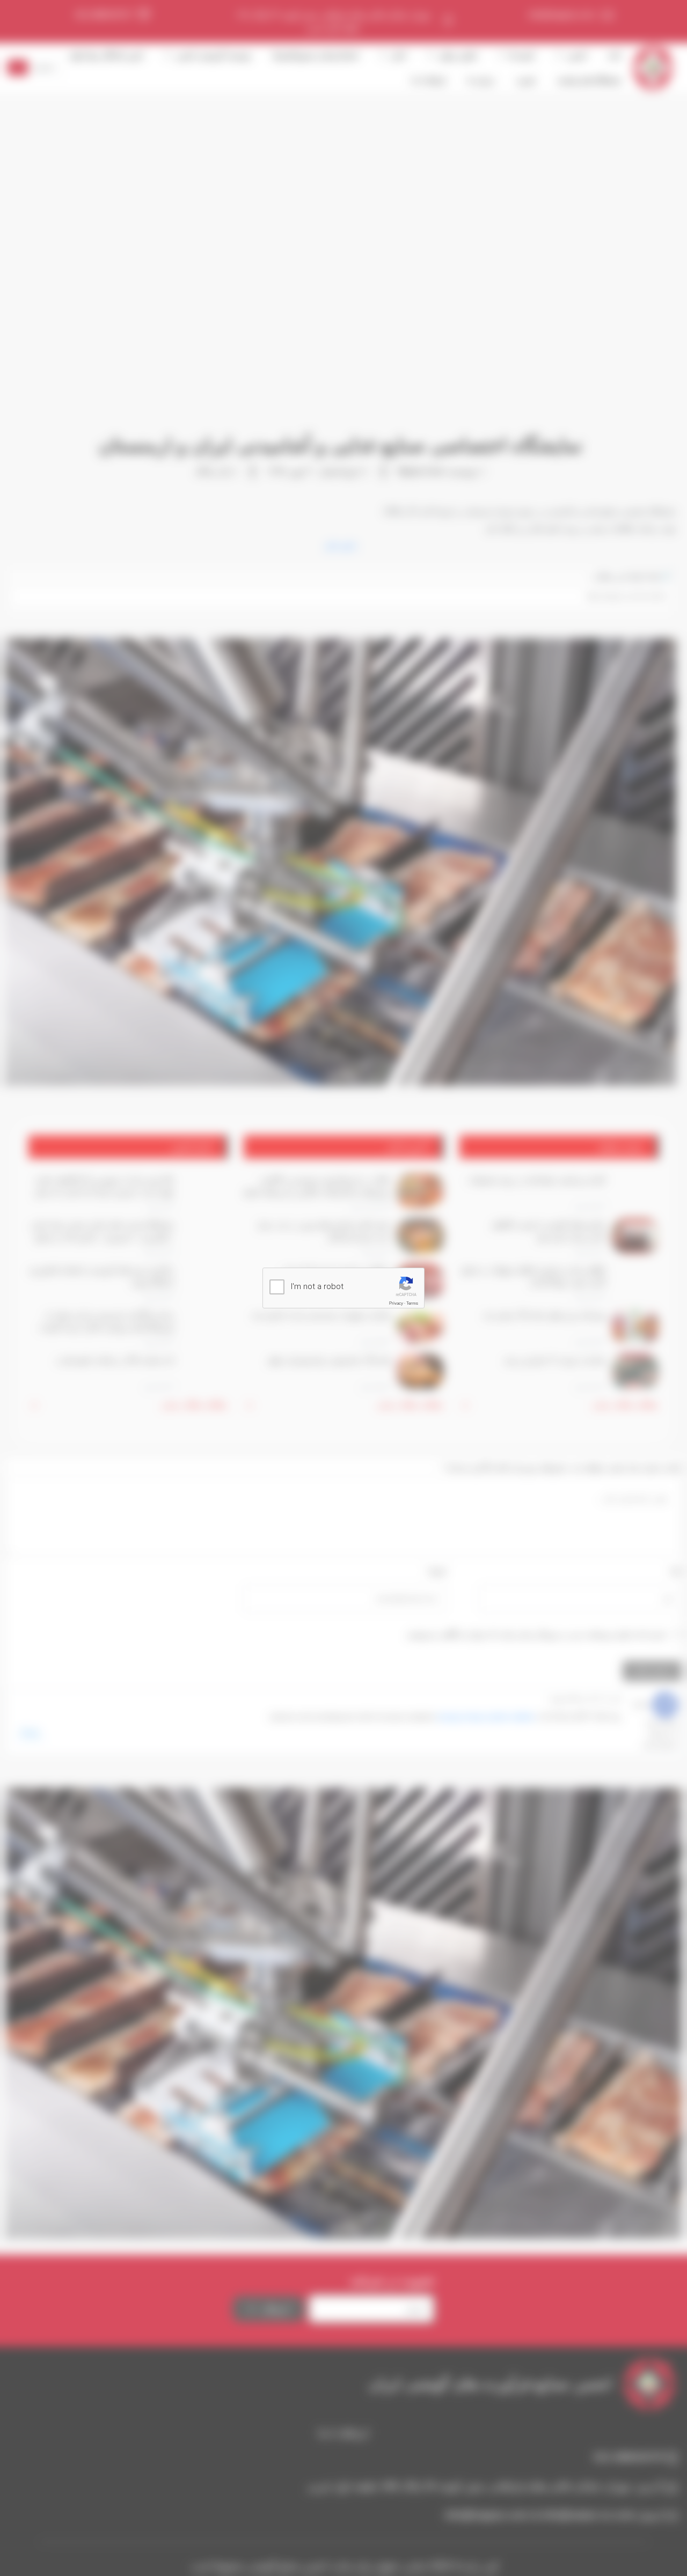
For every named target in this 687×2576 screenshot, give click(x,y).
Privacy (396, 1303)
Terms (412, 1303)
